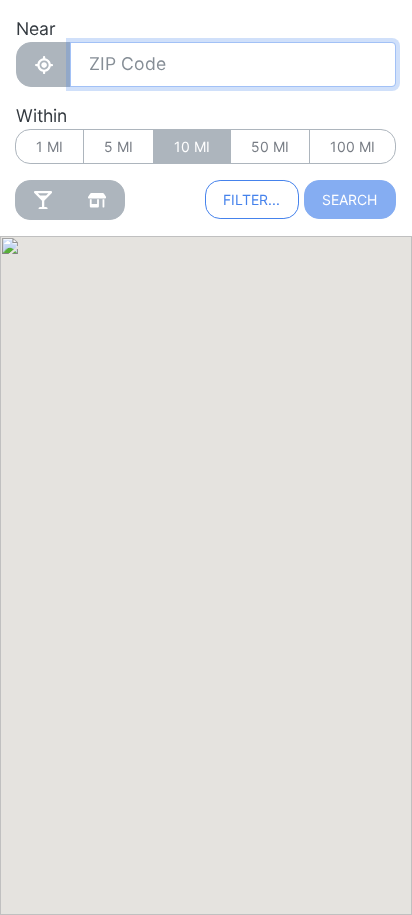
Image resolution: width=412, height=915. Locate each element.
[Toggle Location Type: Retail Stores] (96, 200)
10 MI (192, 146)
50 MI (270, 146)
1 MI (49, 146)
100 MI (352, 146)
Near (36, 28)
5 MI (118, 146)
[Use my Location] (43, 64)
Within (41, 115)
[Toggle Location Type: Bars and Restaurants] (42, 200)
